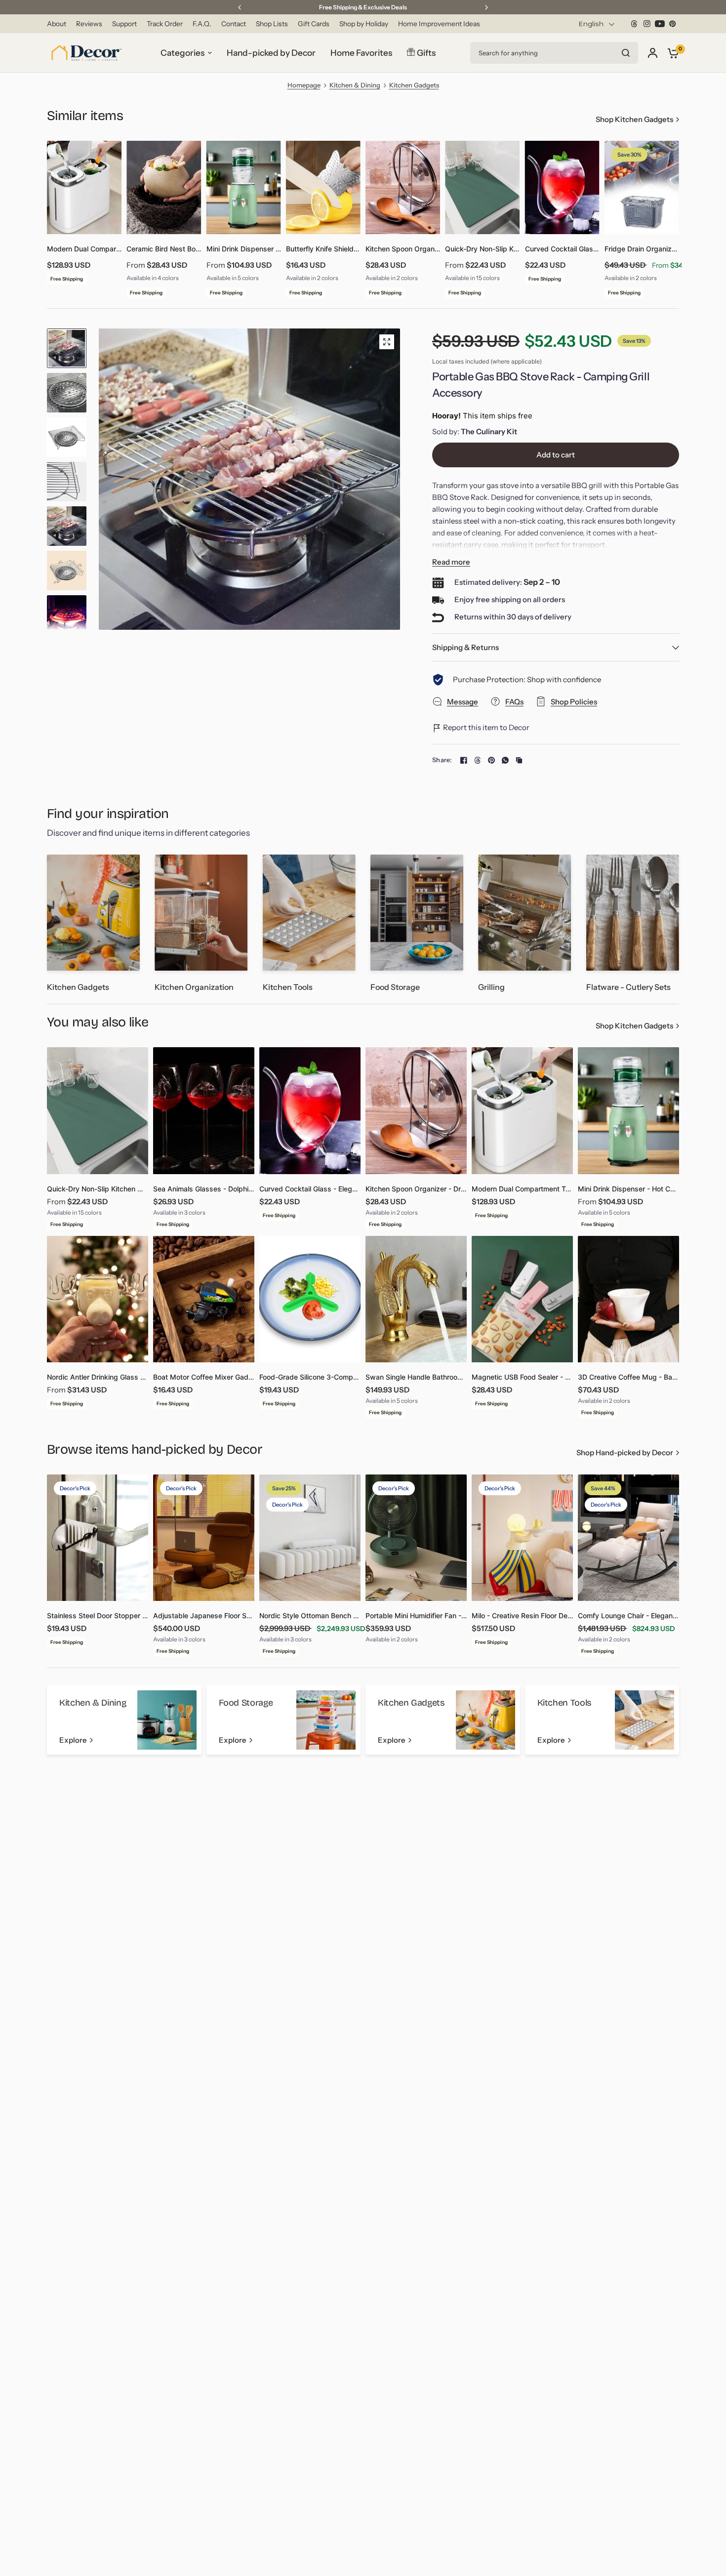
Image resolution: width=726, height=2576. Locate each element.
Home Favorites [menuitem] (361, 53)
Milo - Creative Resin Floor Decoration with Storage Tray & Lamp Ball (522, 1615)
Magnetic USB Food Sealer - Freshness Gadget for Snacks (522, 1377)
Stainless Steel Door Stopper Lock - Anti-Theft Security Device (98, 1615)
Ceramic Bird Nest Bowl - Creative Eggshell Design (164, 249)
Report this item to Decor (485, 727)
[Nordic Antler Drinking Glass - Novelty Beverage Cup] (98, 1299)
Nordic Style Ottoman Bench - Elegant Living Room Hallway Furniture (310, 1615)
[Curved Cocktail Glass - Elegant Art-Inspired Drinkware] (562, 187)
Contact (234, 24)
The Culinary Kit (489, 431)
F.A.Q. (202, 24)
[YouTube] (660, 24)
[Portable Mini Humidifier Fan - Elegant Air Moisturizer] (416, 1538)
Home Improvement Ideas (439, 24)
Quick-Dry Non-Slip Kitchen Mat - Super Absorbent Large (482, 249)
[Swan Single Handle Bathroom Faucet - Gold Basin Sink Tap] (416, 1299)
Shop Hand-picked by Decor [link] (625, 1452)
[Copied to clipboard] (519, 760)
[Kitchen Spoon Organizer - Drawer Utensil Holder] (403, 187)
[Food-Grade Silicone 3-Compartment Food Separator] (310, 1299)
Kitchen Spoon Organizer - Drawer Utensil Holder (403, 249)
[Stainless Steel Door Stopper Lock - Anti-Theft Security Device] (98, 1538)
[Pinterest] (673, 24)
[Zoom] (387, 342)
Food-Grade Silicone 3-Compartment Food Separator (310, 1377)
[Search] (626, 53)
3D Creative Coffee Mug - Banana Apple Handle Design (628, 1377)
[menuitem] (59, 24)
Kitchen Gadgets (414, 85)
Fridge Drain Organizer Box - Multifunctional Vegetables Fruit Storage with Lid (642, 249)
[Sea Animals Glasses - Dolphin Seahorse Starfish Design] (204, 1110)
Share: (442, 760)
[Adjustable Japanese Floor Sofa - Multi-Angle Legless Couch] (204, 1538)
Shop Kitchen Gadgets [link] (634, 119)
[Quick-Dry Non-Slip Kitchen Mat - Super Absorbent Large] (482, 187)
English (591, 24)
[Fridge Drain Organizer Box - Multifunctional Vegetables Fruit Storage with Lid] (642, 187)
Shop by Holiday (364, 24)
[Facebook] (464, 760)
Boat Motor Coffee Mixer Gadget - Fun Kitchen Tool (204, 1377)
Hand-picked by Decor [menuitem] (271, 53)
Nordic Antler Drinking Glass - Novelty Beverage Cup (98, 1377)
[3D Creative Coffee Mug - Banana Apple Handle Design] (628, 1299)
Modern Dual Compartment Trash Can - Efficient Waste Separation (84, 249)
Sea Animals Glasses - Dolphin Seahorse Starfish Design (204, 1189)
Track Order (165, 24)
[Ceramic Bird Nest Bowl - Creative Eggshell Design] (164, 187)
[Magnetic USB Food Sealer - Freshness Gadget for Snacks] (522, 1299)
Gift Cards (314, 24)
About (57, 24)
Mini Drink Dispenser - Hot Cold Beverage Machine (244, 249)
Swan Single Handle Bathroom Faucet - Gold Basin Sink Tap (416, 1377)
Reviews (89, 24)
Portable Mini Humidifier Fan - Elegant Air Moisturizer (416, 1615)
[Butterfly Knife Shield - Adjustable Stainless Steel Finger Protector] (323, 187)
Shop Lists (272, 24)
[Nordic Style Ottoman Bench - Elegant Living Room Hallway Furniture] (310, 1538)
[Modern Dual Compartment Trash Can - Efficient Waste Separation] (84, 187)
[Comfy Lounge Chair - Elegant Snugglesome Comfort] (628, 1538)
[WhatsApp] (505, 760)
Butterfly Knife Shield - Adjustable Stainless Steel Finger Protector (323, 249)
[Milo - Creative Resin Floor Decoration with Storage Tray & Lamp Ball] (522, 1538)
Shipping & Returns (465, 647)
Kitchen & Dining (355, 85)
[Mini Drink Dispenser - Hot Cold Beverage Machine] (244, 187)
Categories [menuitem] (182, 53)
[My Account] (653, 53)
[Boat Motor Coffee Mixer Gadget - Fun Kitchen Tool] (204, 1299)
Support (124, 24)
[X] (634, 24)
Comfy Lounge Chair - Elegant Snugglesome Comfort (628, 1615)
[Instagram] (647, 24)
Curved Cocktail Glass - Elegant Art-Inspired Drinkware (562, 249)
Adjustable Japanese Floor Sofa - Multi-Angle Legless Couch (204, 1615)
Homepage (304, 85)
